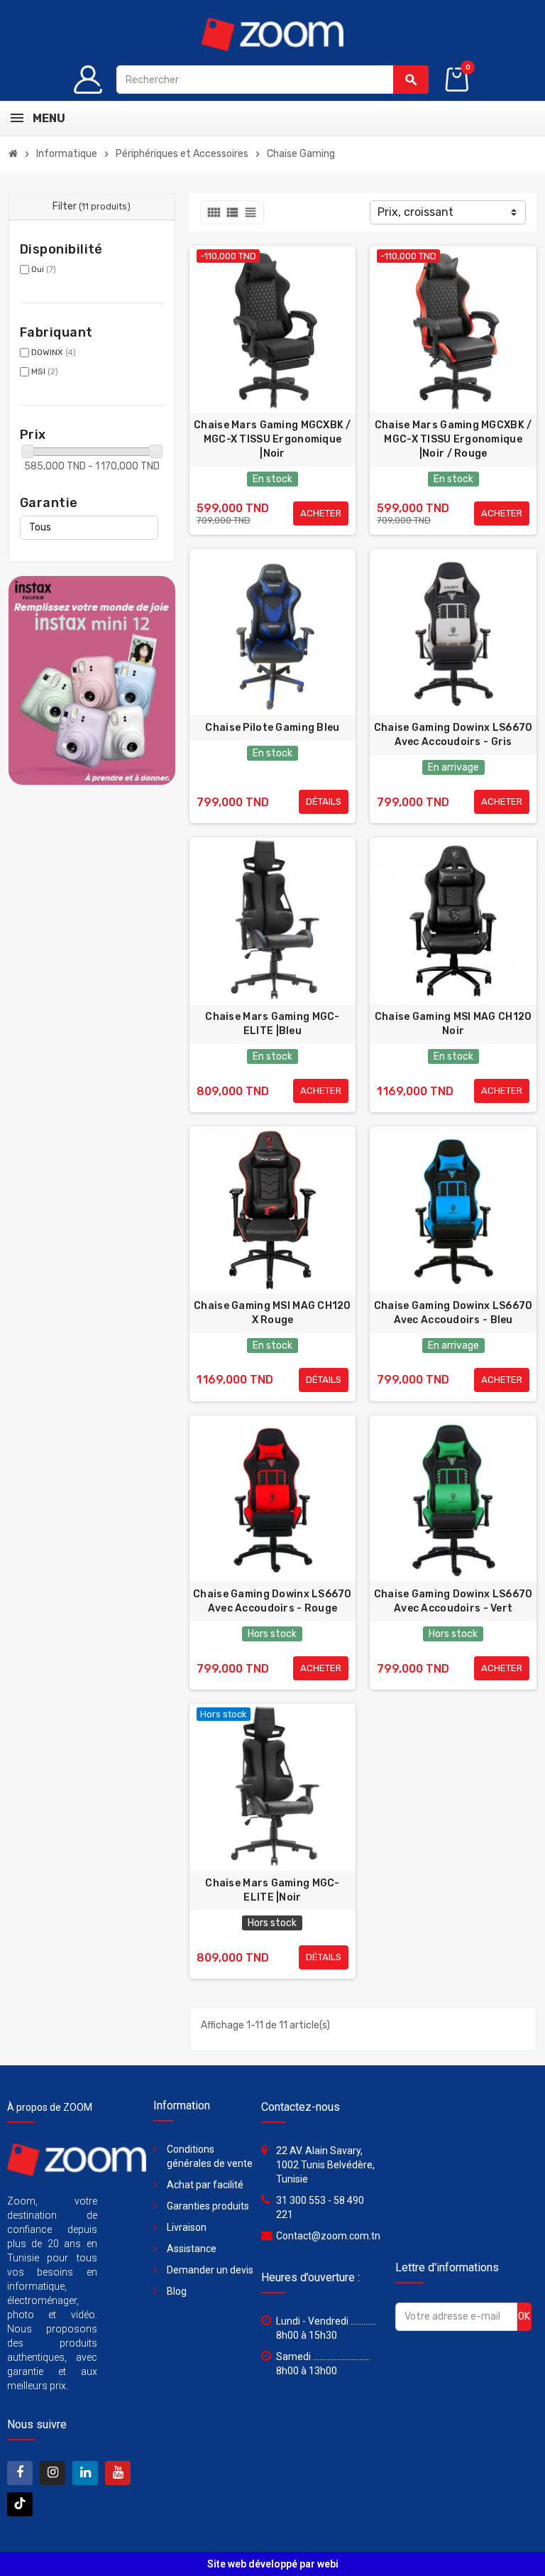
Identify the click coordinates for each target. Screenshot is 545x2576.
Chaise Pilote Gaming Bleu (272, 728)
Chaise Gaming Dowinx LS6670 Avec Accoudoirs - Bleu (453, 1313)
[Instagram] (53, 2473)
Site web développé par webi (273, 2564)
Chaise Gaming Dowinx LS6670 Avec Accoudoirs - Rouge (272, 1601)
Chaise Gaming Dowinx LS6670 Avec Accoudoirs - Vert (453, 1601)
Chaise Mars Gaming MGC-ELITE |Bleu (272, 1024)
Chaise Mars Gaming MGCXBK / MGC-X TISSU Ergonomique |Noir (272, 439)
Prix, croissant (415, 212)
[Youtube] (118, 2473)
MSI (45, 371)
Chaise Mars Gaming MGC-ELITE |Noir (272, 1890)
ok (524, 2316)
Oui (44, 269)
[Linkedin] (85, 2473)
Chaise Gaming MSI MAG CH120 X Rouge (272, 1313)
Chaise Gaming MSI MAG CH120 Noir (453, 1024)
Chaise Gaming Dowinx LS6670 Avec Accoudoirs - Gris (453, 735)
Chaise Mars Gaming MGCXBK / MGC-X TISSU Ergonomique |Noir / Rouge (453, 439)
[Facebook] (20, 2473)
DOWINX (54, 352)
